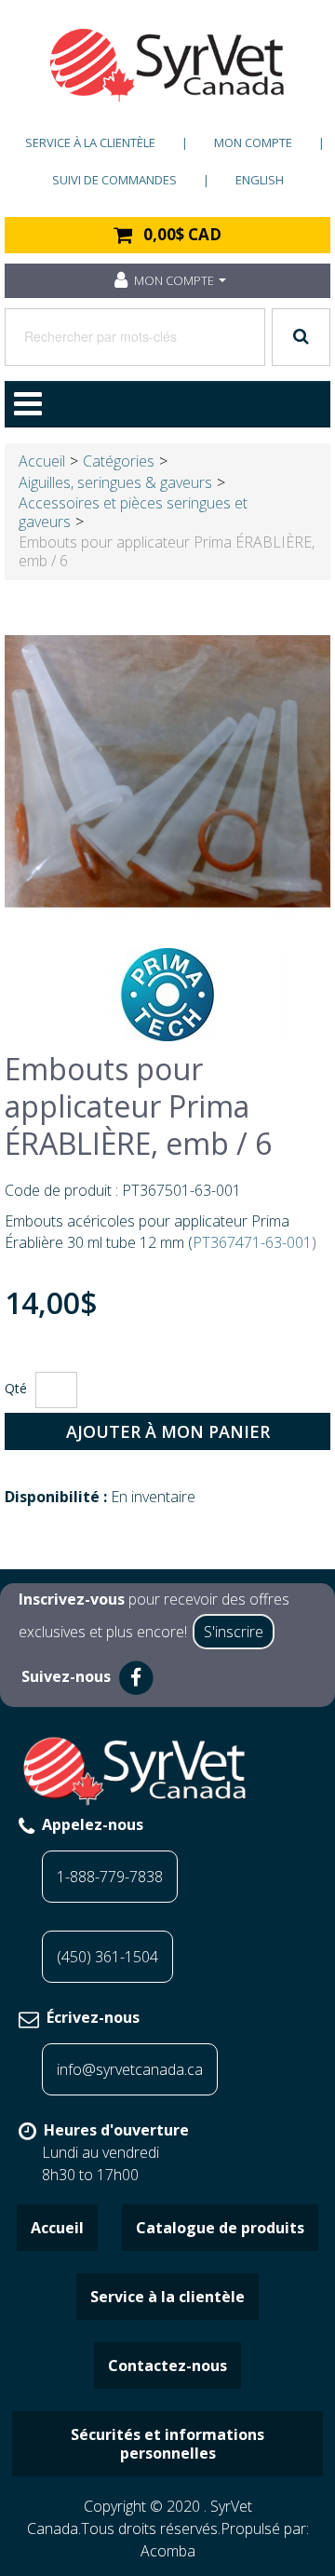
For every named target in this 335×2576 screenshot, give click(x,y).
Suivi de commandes (114, 180)
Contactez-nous (167, 2366)
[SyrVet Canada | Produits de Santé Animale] (167, 65)
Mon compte (253, 142)
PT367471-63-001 (252, 1242)
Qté (16, 1388)
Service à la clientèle (90, 142)
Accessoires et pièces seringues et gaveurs (133, 512)
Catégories (119, 461)
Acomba (168, 2551)
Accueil (42, 461)
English (260, 180)
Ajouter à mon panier (168, 1431)
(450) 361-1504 (107, 1957)
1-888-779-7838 (110, 1877)
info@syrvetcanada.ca (130, 2069)
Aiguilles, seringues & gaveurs (115, 482)
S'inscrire (234, 1632)
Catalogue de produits (220, 2228)
